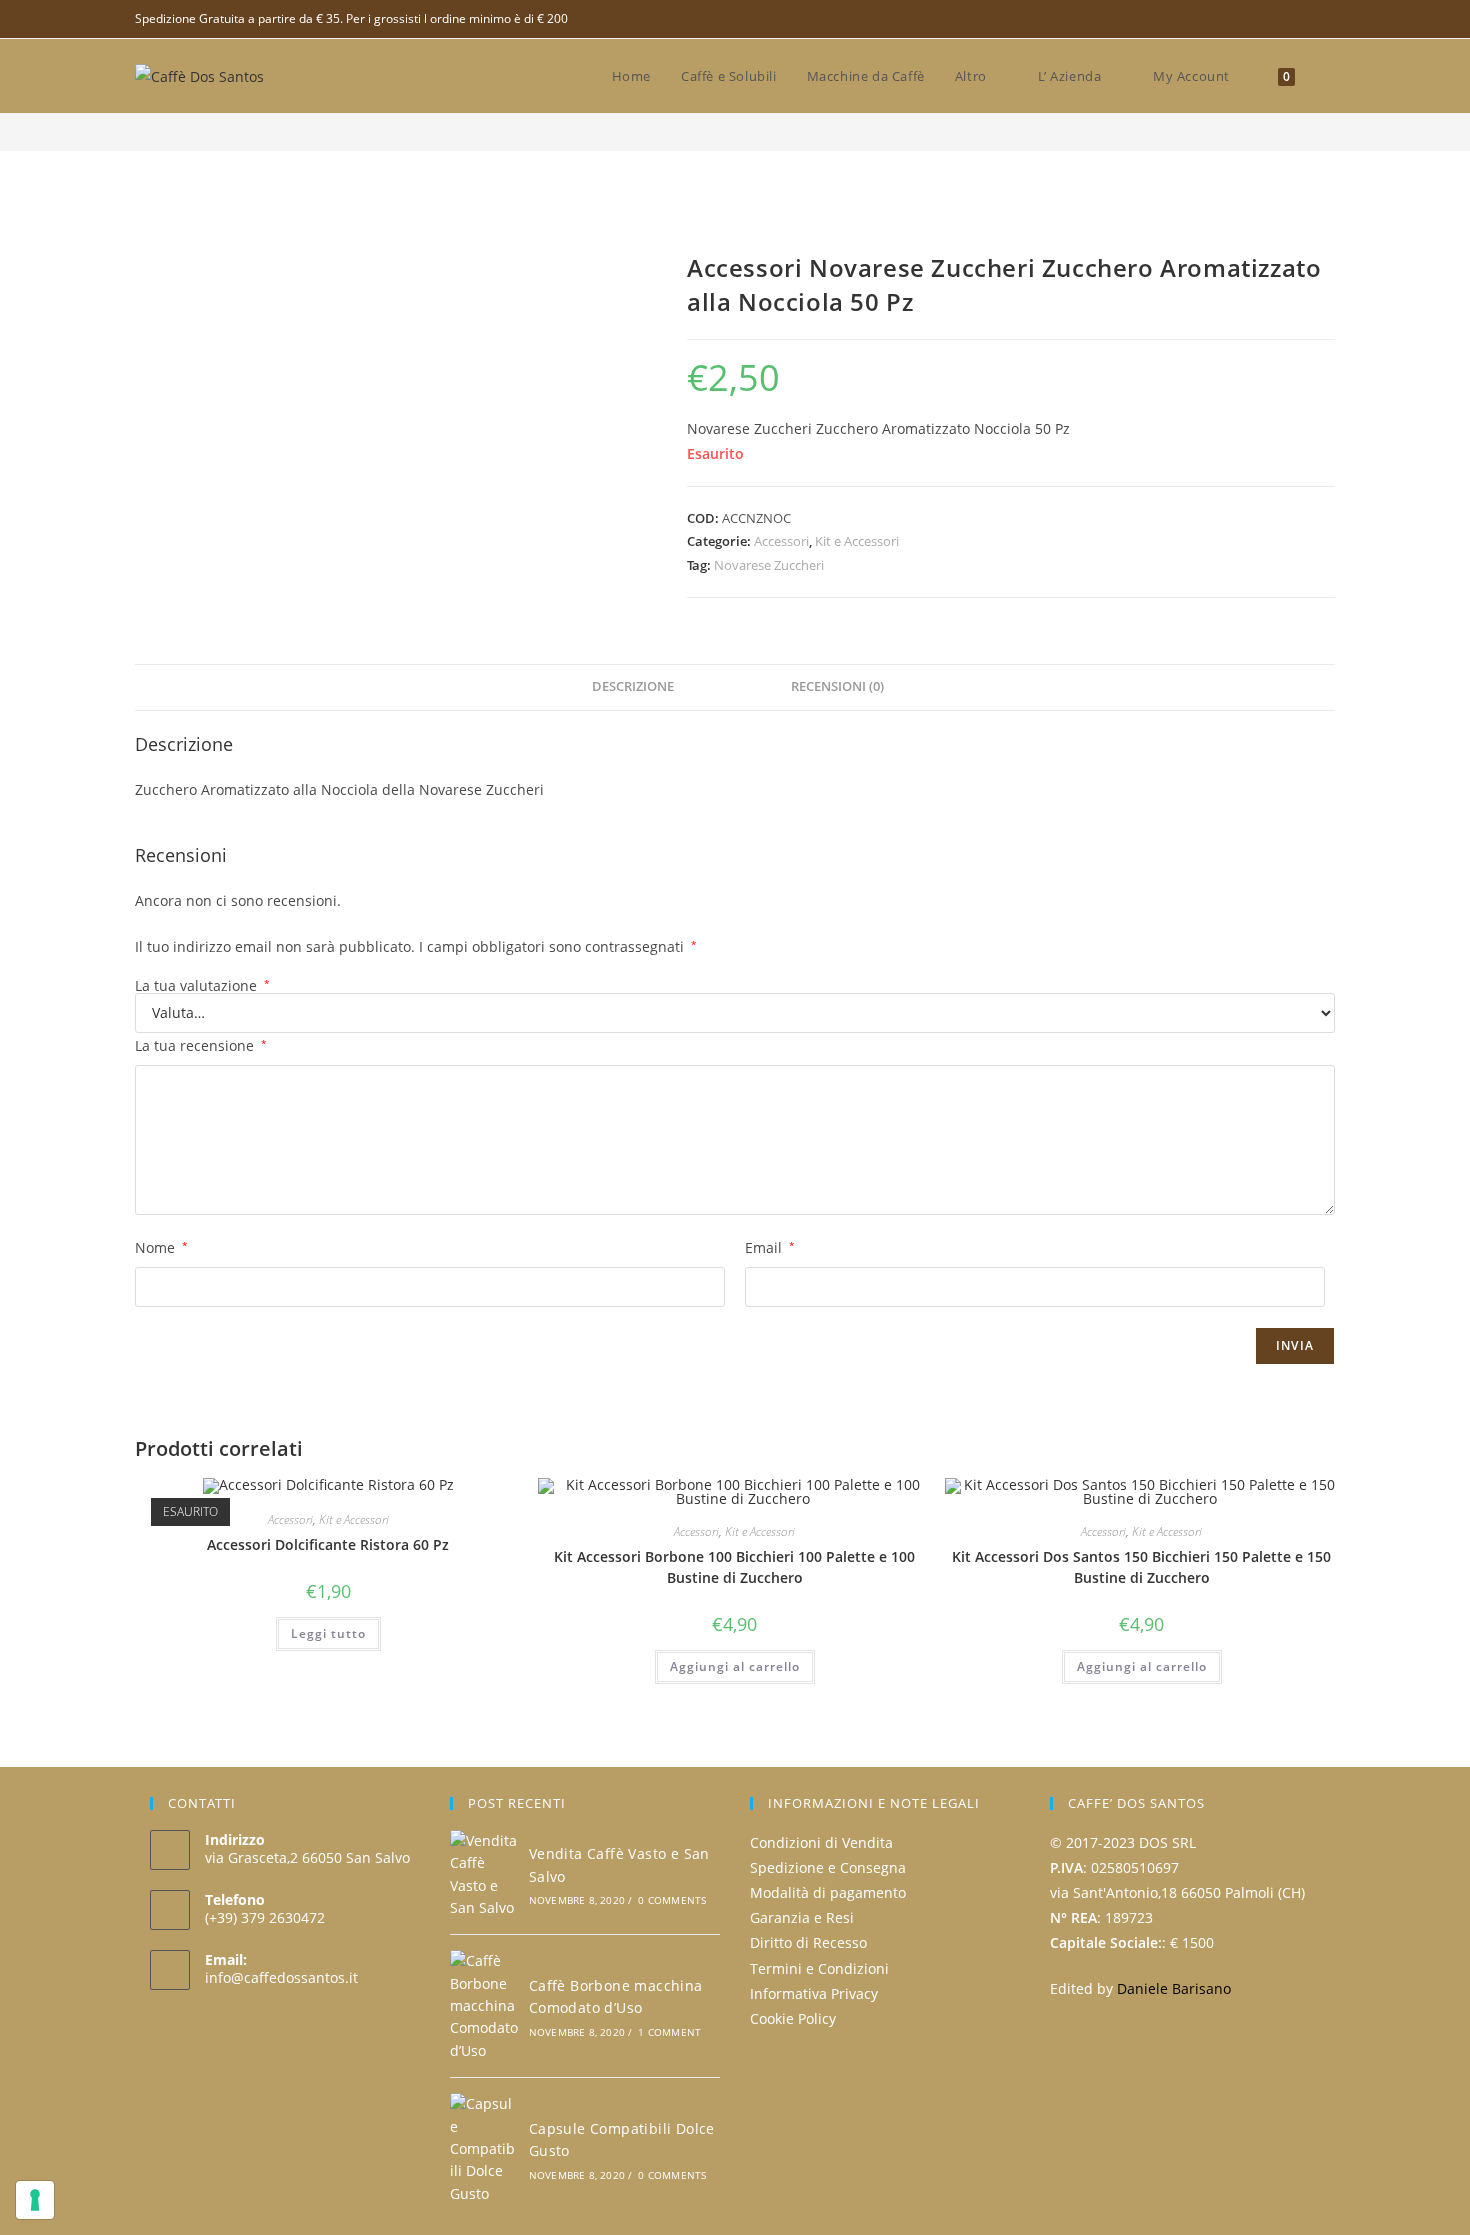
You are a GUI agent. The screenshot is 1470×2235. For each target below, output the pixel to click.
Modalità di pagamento (828, 1892)
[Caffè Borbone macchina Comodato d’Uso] (484, 2006)
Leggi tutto (328, 1633)
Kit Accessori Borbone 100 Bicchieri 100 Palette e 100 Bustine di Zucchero (734, 1567)
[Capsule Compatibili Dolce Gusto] (484, 2149)
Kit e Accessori (857, 541)
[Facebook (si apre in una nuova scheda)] (1326, 19)
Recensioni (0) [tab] (837, 686)
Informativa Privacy (814, 1993)
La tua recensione (201, 1045)
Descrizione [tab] (633, 686)
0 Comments (672, 1900)
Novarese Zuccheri (769, 565)
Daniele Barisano (1174, 1988)
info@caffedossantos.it (281, 1977)
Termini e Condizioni (819, 1968)
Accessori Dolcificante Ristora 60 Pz (328, 1544)
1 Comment (669, 2032)
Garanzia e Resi (802, 1917)
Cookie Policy (793, 2018)
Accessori (781, 541)
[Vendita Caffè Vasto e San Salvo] (484, 1875)
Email (770, 1247)
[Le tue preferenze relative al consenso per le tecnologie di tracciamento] (35, 2200)
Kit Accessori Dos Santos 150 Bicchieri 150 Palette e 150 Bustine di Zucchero (1141, 1567)
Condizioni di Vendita (821, 1842)
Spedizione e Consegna (828, 1867)
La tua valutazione (202, 986)
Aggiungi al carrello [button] (735, 1666)
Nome (161, 1247)
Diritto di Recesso (808, 1942)
